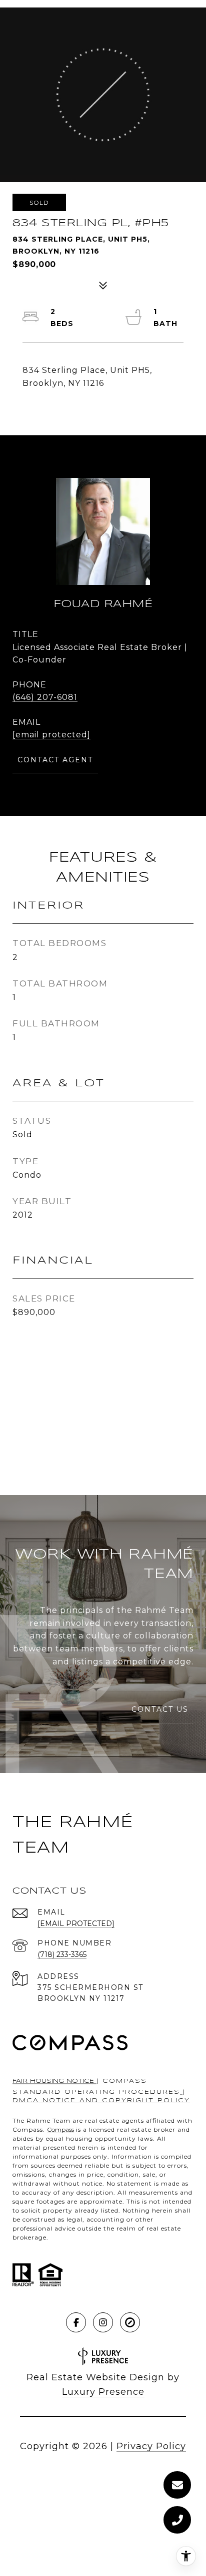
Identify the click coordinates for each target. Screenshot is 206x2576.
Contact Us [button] (160, 1709)
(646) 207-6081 (45, 697)
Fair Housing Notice (54, 2081)
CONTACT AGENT (55, 760)
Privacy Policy (151, 2446)
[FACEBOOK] (76, 2322)
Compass (60, 2129)
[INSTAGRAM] (103, 2322)
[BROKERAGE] (130, 2322)
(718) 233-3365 (62, 1954)
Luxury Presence (103, 2392)
